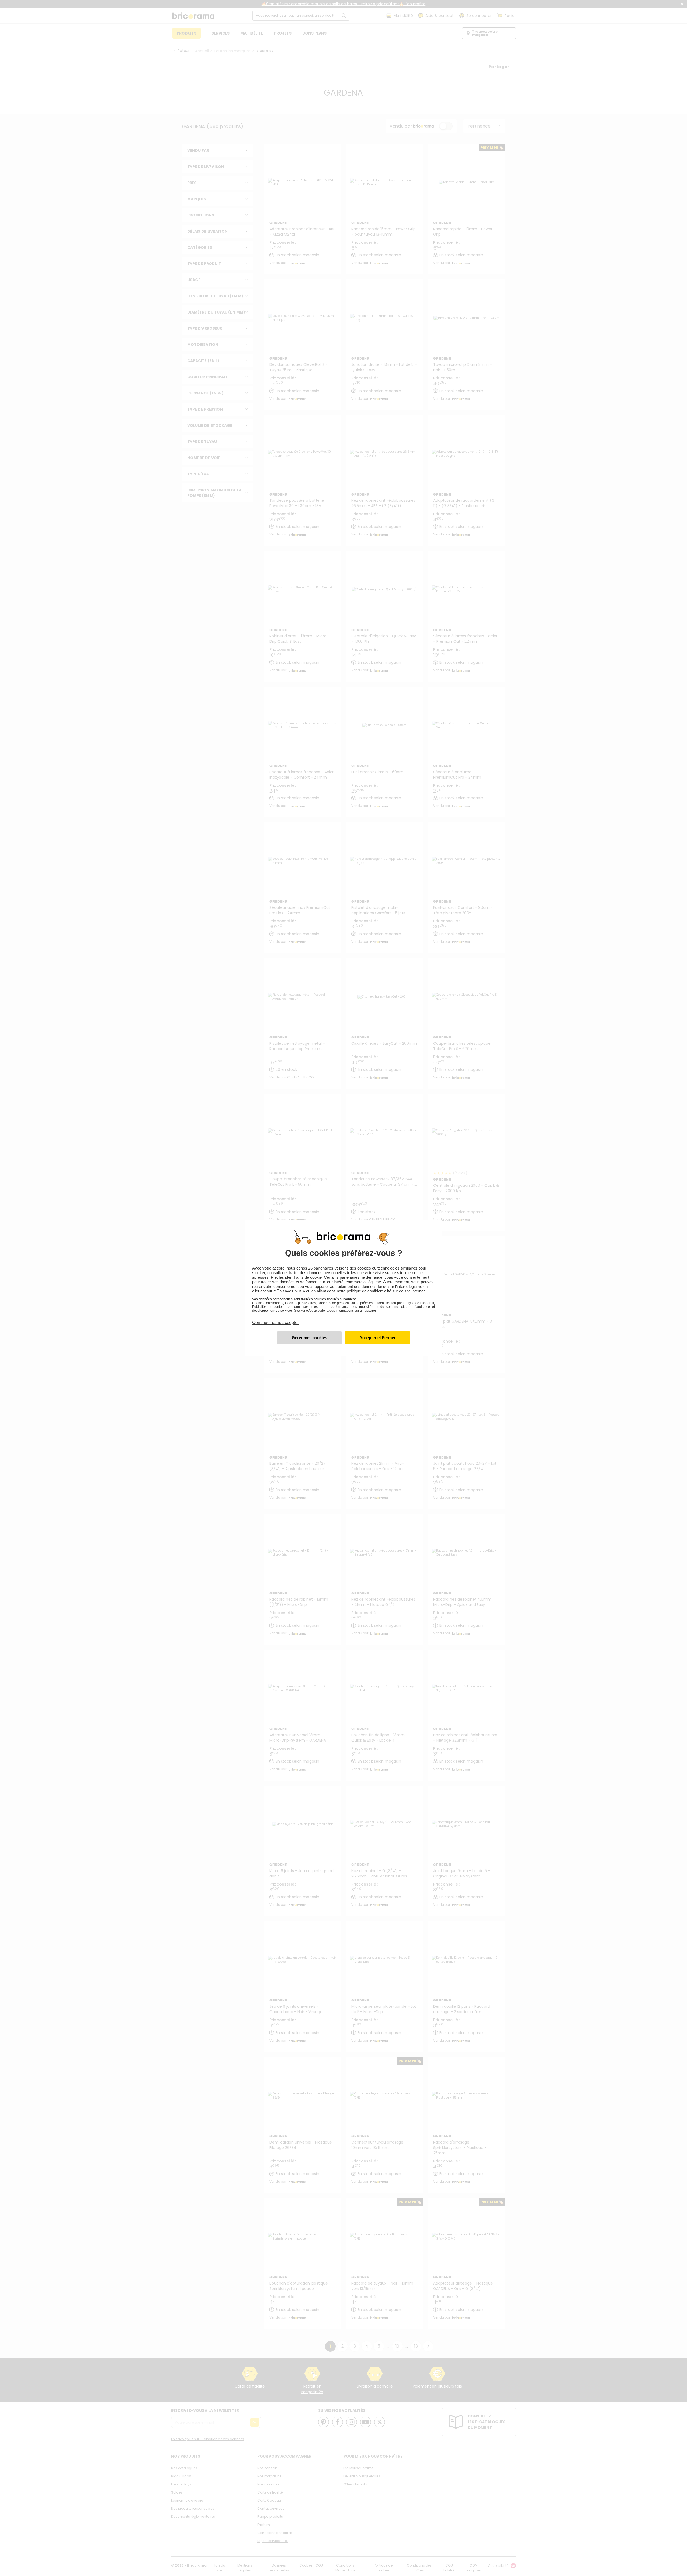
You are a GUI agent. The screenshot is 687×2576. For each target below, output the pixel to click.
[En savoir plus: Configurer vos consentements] (309, 1338)
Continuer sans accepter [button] (275, 1319)
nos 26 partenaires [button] (317, 1268)
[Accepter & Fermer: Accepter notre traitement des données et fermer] (377, 1338)
